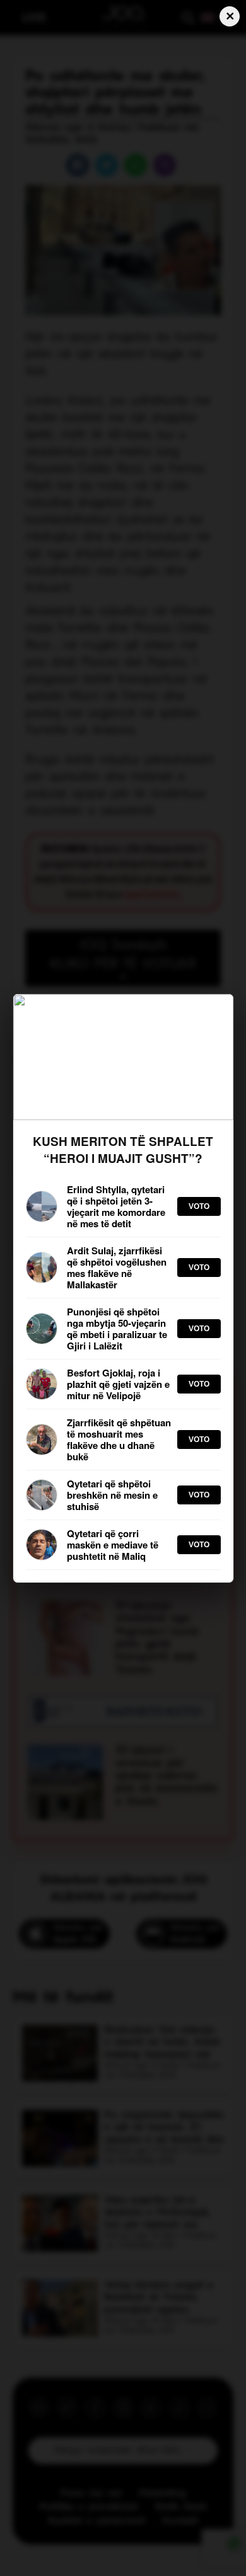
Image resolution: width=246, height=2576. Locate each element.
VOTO (199, 1206)
